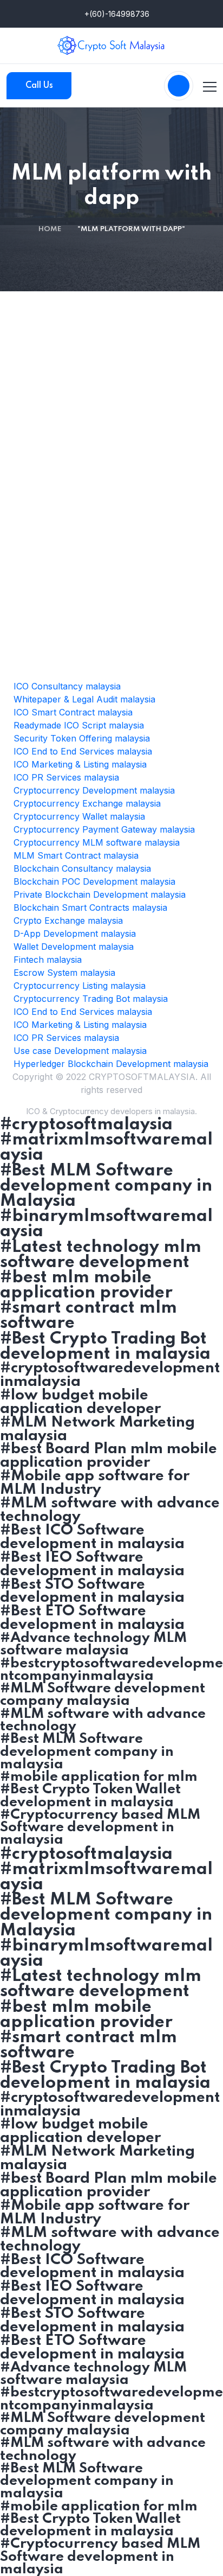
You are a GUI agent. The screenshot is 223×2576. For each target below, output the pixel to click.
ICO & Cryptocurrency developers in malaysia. (111, 1111)
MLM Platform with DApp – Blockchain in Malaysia (112, 649)
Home (50, 229)
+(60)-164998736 (116, 14)
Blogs (116, 622)
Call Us (39, 86)
